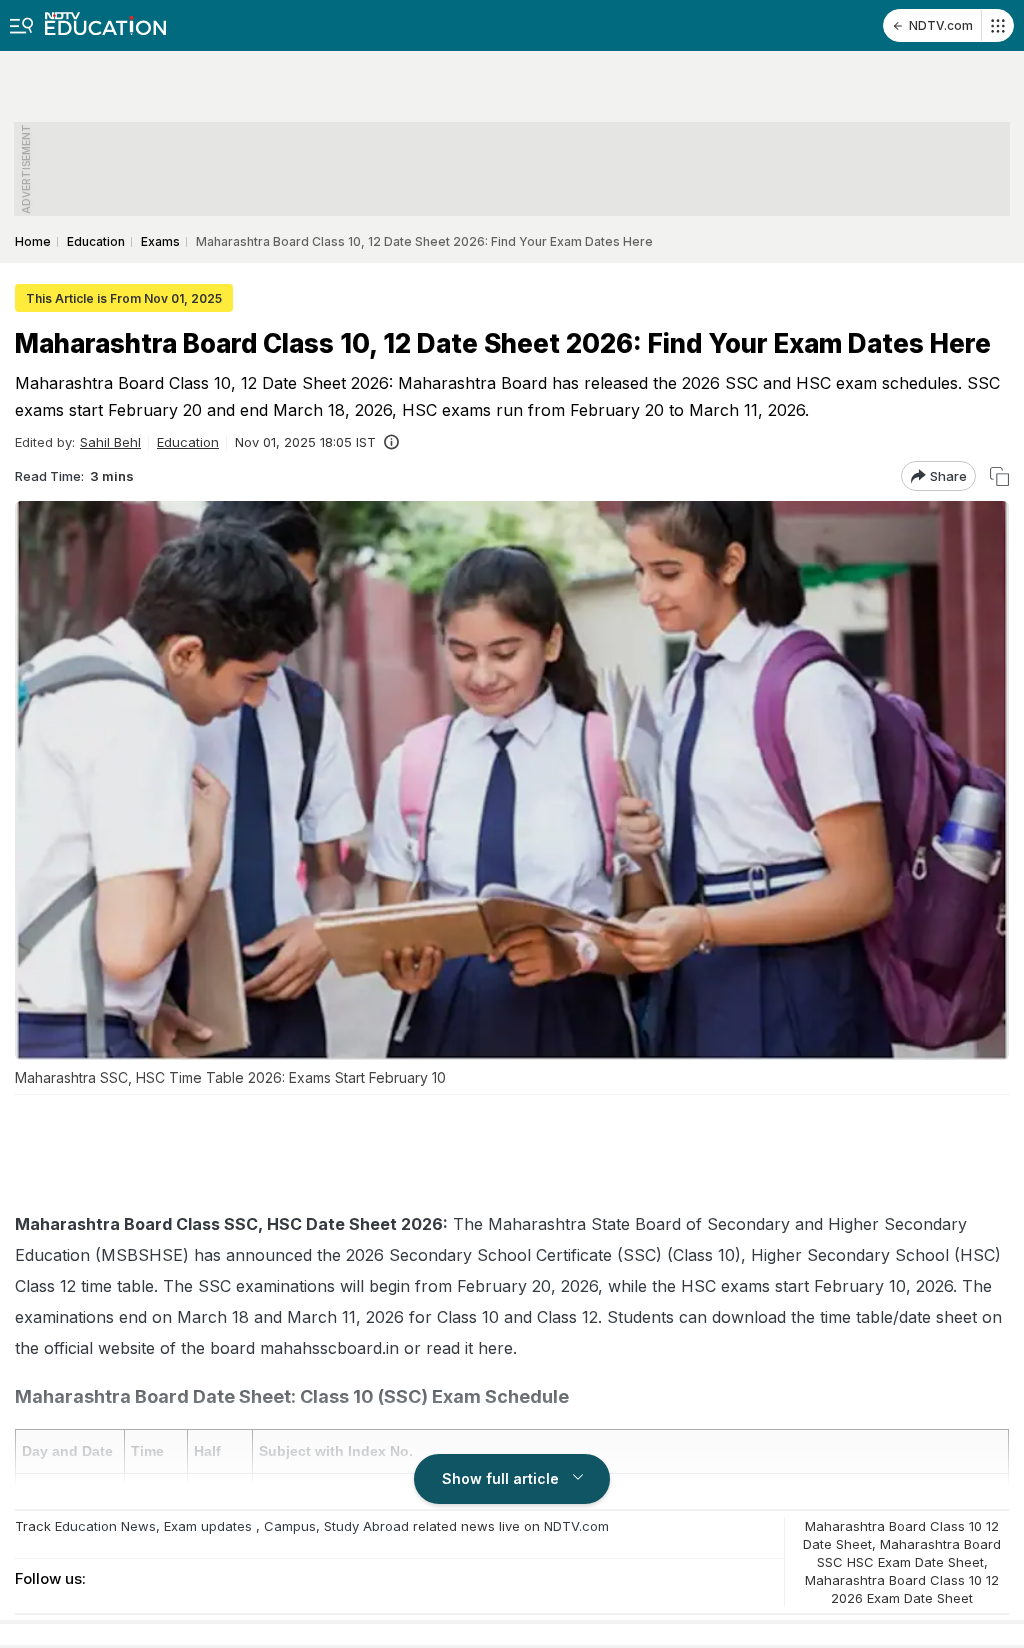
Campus (290, 1526)
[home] (105, 17)
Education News (105, 1526)
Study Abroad (366, 1526)
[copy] (999, 476)
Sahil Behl (110, 442)
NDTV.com (941, 25)
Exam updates (208, 1526)
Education (188, 442)
